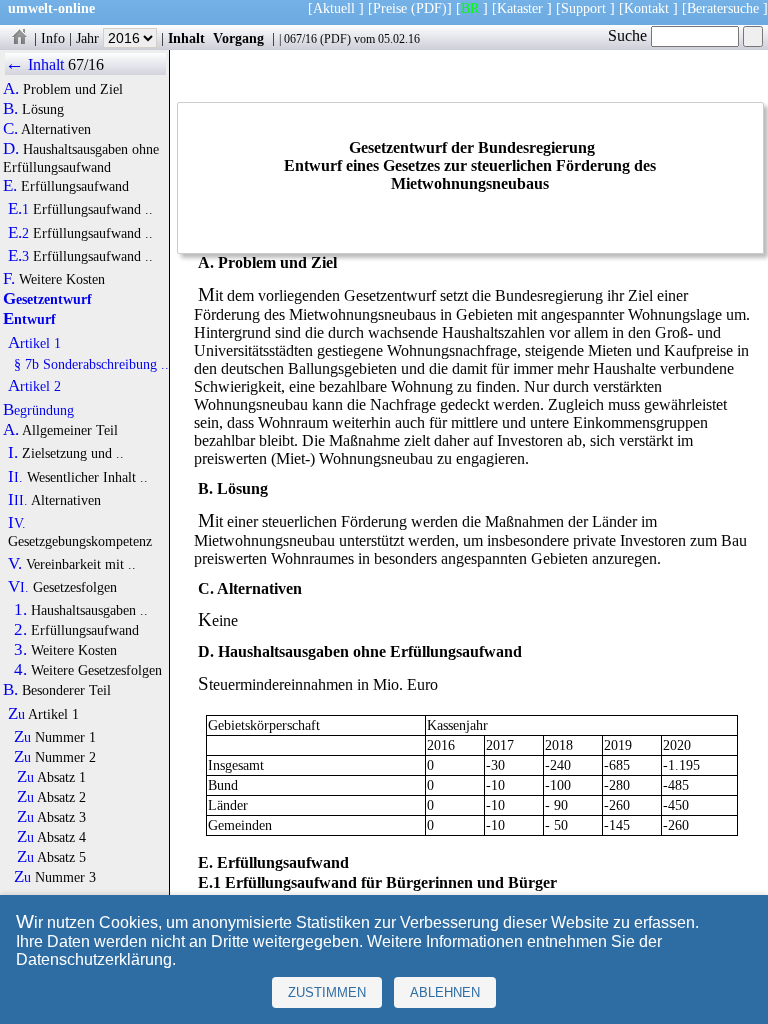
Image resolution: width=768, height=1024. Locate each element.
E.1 (18, 209)
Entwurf (29, 319)
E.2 (18, 233)
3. (20, 650)
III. (18, 500)
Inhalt (186, 38)
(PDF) (429, 8)
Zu (16, 714)
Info (53, 38)
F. (9, 279)
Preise (390, 8)
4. (20, 670)
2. (20, 630)
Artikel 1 (34, 343)
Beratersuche (723, 8)
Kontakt (646, 8)
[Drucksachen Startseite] (19, 38)
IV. (17, 523)
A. (11, 89)
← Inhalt (34, 64)
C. (10, 129)
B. (10, 109)
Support (583, 8)
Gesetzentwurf (47, 299)
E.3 (18, 256)
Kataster (520, 8)
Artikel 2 (34, 386)
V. (15, 564)
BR (470, 8)
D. (11, 149)
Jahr (89, 38)
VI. (18, 587)
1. (20, 610)
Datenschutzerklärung (94, 959)
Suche (629, 35)
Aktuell (334, 8)
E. (10, 186)
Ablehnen (445, 992)
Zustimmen (327, 992)
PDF (335, 39)
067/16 (300, 39)
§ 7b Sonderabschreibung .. (91, 364)
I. (13, 453)
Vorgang (238, 38)
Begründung (38, 410)
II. (15, 477)
